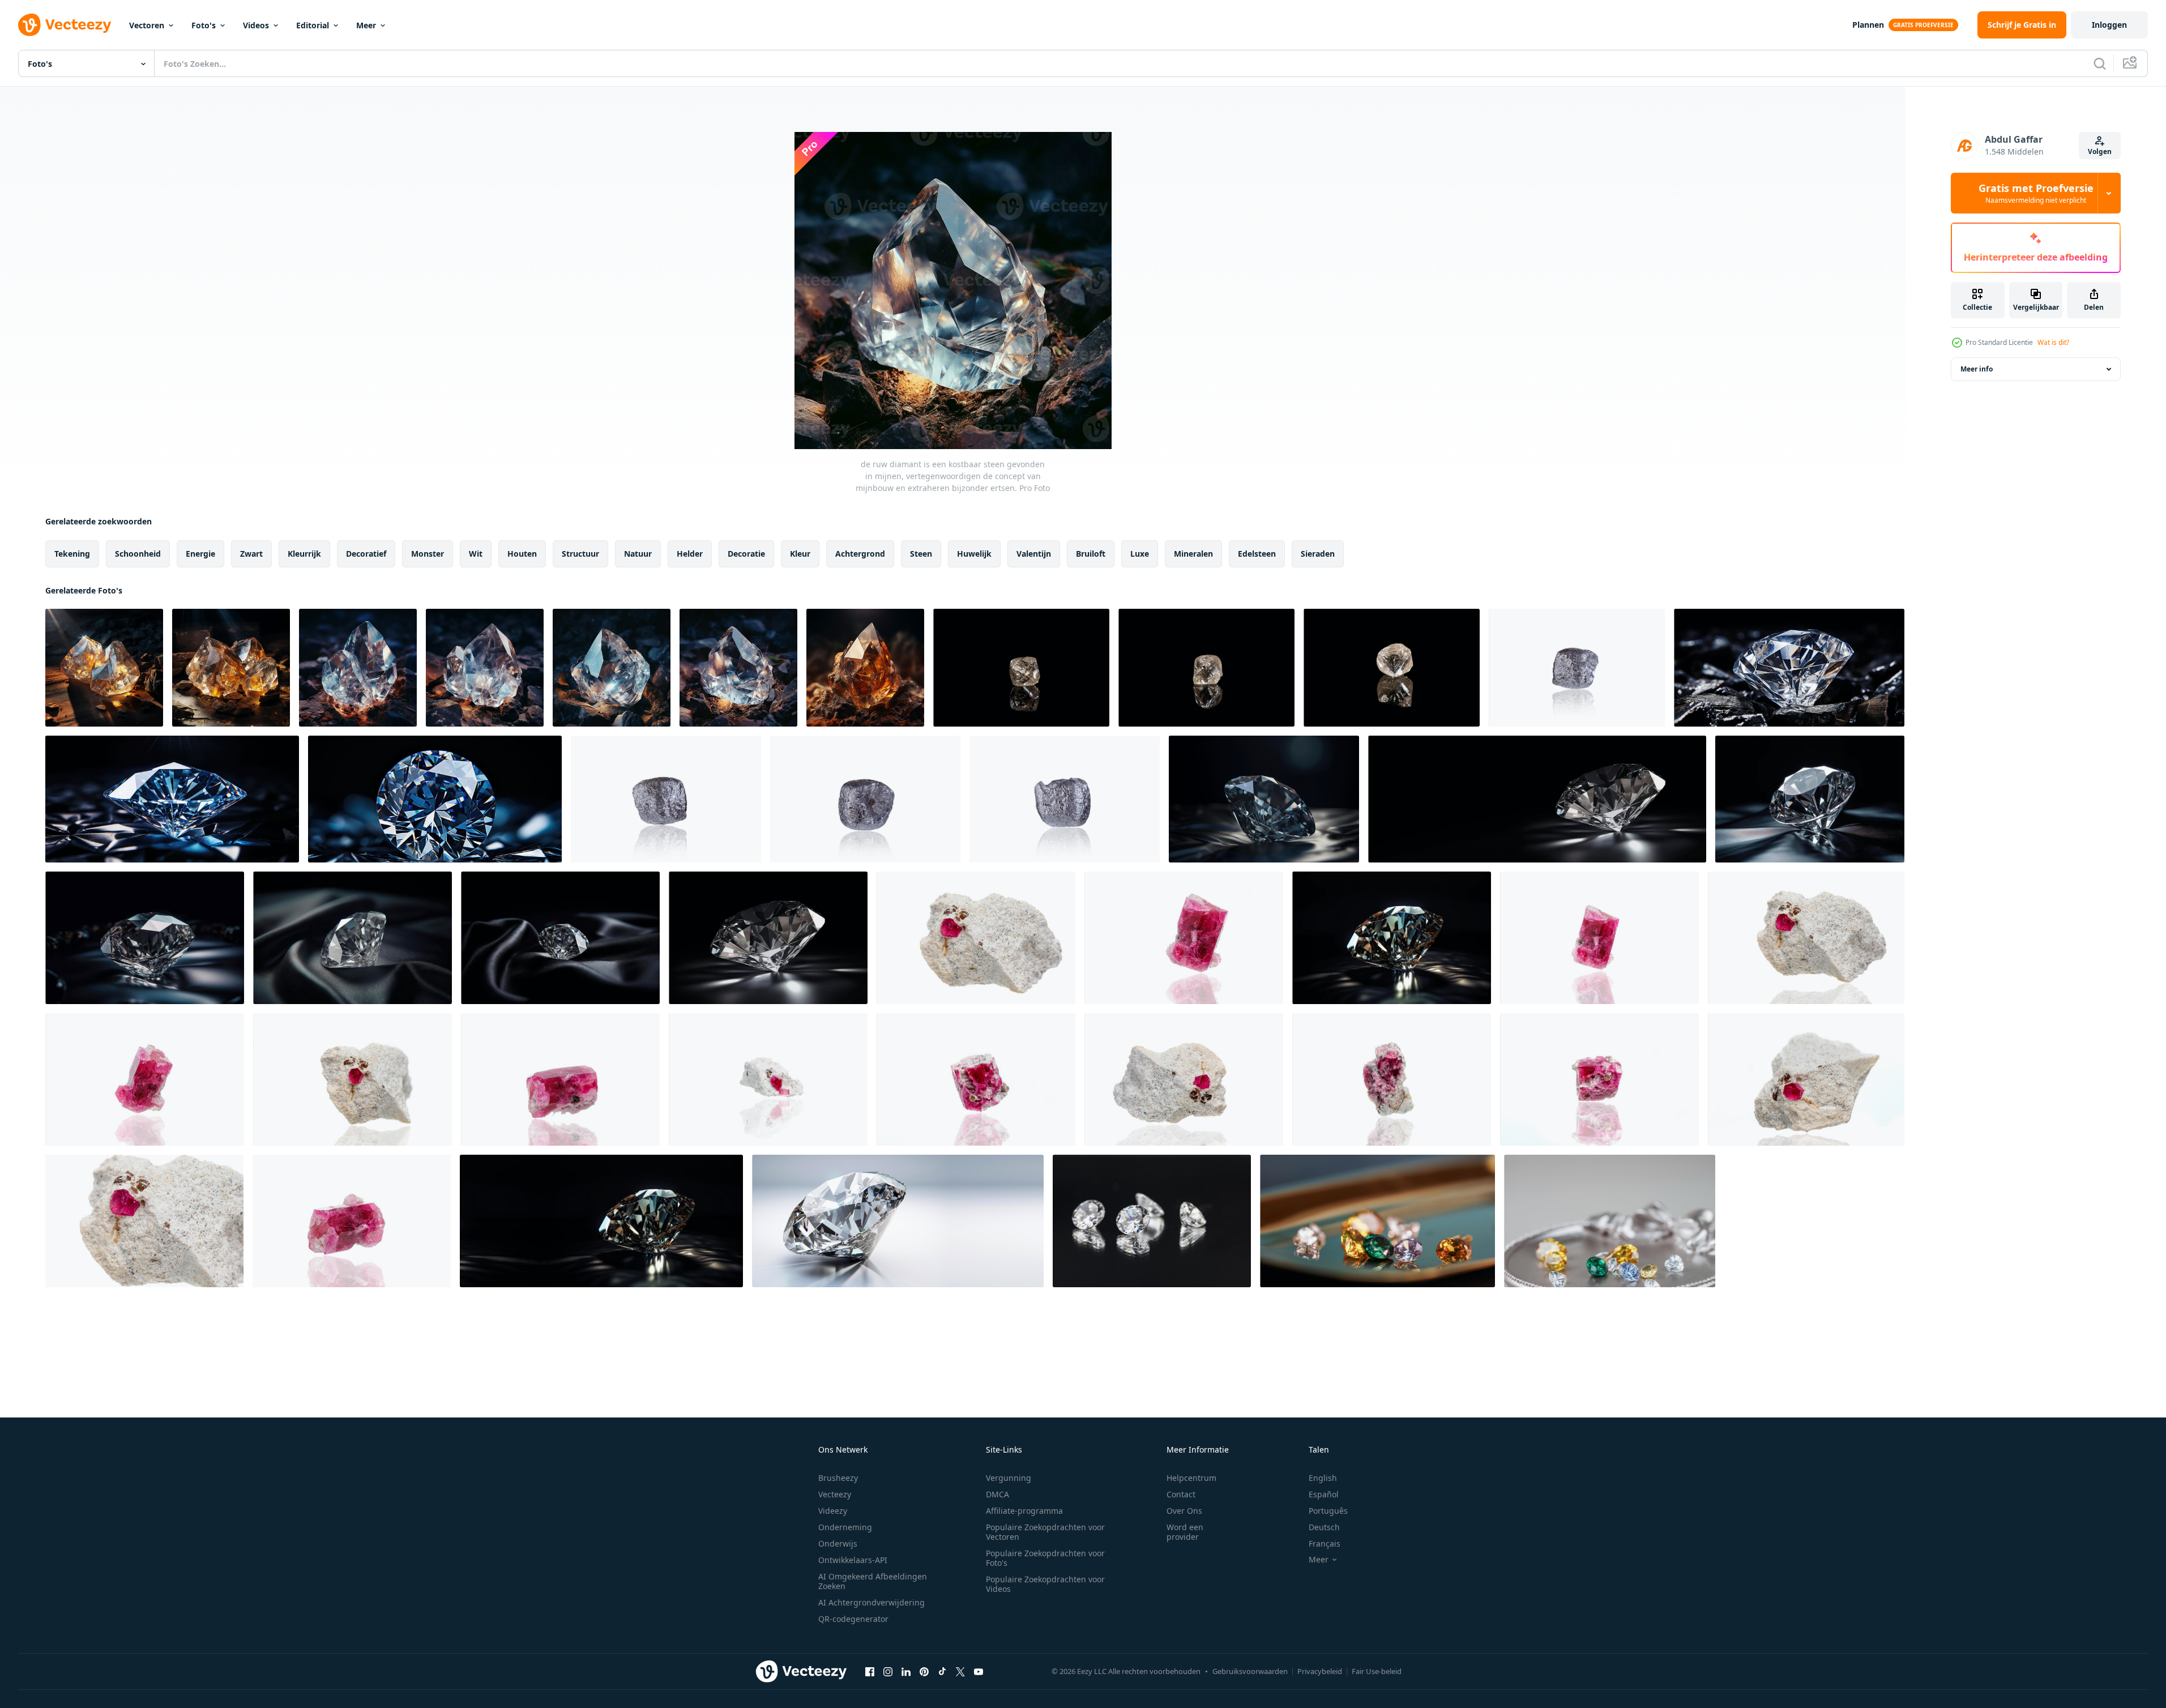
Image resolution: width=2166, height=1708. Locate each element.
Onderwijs (838, 1543)
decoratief (366, 554)
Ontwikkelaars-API (853, 1560)
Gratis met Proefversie (2036, 193)
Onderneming (845, 1527)
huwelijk (974, 554)
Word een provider (1185, 1532)
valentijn (1034, 554)
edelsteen (1257, 554)
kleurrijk (304, 554)
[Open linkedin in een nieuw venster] (906, 1671)
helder (690, 554)
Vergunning (1009, 1478)
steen (921, 554)
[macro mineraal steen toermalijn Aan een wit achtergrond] (976, 938)
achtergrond (860, 554)
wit (476, 554)
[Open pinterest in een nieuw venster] (924, 1671)
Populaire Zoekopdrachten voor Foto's (1045, 1558)
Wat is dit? (2053, 342)
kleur (800, 554)
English (1323, 1478)
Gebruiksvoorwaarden (1250, 1671)
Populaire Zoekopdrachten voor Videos (1045, 1584)
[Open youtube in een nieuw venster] (979, 1671)
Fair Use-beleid (1377, 1671)
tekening (72, 554)
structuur (580, 554)
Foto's (204, 25)
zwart (251, 554)
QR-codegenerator (853, 1619)
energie (200, 554)
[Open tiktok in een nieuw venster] (942, 1671)
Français (1325, 1543)
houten (522, 554)
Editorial (313, 25)
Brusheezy (838, 1478)
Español (1324, 1494)
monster (428, 554)
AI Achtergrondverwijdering (871, 1602)
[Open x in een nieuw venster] (960, 1671)
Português (1328, 1511)
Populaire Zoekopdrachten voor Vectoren (1045, 1532)
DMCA (997, 1494)
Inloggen (2109, 25)
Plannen (1868, 25)
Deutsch (1324, 1527)
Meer (366, 25)
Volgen (2100, 151)
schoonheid (138, 554)
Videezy (833, 1511)
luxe (1140, 554)
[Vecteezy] (65, 25)
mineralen (1193, 554)
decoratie (746, 554)
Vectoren (147, 25)
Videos (256, 25)
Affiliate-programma (1024, 1511)
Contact (1181, 1494)
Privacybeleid (1320, 1671)
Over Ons (1184, 1511)
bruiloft (1091, 554)
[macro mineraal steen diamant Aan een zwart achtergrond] (1021, 668)
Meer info (1977, 369)
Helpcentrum (1191, 1478)
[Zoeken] (2100, 63)
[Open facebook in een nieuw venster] (870, 1671)
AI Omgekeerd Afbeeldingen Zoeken (873, 1581)
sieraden (1318, 554)
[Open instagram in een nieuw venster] (888, 1671)
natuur (638, 554)
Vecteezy (835, 1494)
